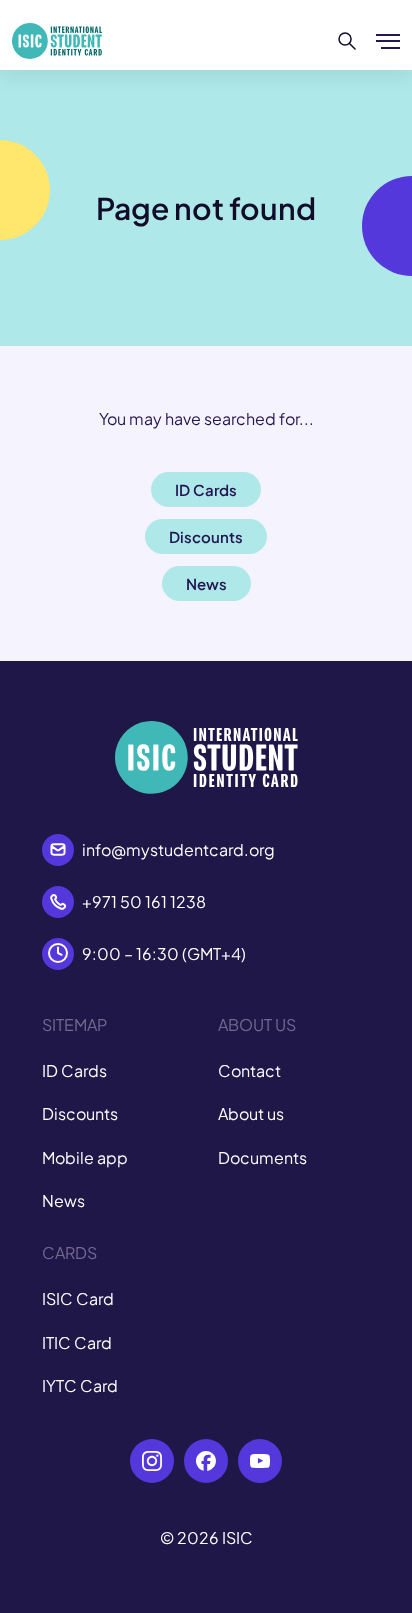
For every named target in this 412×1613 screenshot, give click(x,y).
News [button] (206, 583)
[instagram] (152, 1461)
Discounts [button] (206, 536)
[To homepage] (57, 41)
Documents (262, 1157)
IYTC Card (80, 1385)
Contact (249, 1070)
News (63, 1200)
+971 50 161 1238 (144, 901)
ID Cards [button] (206, 489)
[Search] (347, 41)
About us (251, 1113)
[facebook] (206, 1461)
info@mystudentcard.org (178, 849)
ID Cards (74, 1070)
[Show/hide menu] (388, 41)
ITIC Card (77, 1342)
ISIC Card (78, 1298)
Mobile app (85, 1157)
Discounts (80, 1113)
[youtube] (260, 1461)
